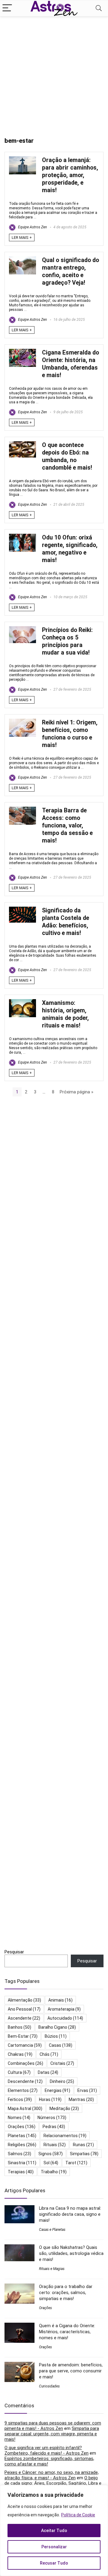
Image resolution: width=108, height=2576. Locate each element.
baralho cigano (57, 2027)
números (52, 2118)
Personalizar (54, 2547)
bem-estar (23, 2036)
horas (50, 2099)
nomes (19, 2118)
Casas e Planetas (52, 2230)
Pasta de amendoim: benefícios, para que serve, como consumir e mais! (71, 2371)
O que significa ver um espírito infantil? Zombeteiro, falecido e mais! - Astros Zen (46, 2450)
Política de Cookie (78, 2515)
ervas (87, 2090)
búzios (56, 2036)
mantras (81, 2099)
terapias (21, 2172)
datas (48, 2072)
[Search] (99, 8)
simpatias (84, 2154)
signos (51, 2154)
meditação (64, 2109)
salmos (19, 2154)
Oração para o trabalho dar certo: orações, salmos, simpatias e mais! (66, 2293)
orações (22, 2127)
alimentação (24, 2000)
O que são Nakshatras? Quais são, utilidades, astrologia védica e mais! (71, 2253)
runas (83, 2145)
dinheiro (62, 2081)
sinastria (22, 2163)
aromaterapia (64, 2009)
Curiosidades (49, 2386)
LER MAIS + (22, 238)
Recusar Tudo (54, 2563)
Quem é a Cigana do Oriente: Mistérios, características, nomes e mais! (67, 2332)
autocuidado (65, 2018)
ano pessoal (24, 2009)
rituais (55, 2145)
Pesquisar (14, 1952)
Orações (45, 2308)
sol (51, 2163)
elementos (23, 2090)
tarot (76, 2163)
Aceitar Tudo (54, 2531)
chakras (20, 2054)
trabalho (54, 2172)
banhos (19, 2027)
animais (60, 2000)
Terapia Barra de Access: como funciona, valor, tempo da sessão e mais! (67, 825)
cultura (19, 2072)
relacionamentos (65, 2136)
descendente (25, 2081)
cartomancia (25, 2045)
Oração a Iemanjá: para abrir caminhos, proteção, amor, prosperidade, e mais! (70, 175)
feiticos (20, 2099)
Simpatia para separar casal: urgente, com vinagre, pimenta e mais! (52, 2434)
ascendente (24, 2018)
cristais (62, 2063)
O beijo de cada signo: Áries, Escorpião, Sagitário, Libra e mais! (53, 2483)
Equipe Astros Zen (32, 227)
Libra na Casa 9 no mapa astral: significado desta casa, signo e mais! (70, 2214)
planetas (22, 2136)
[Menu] (7, 8)
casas (61, 2045)
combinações (25, 2063)
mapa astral (25, 2109)
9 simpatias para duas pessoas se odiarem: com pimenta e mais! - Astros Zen (53, 2426)
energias (57, 2090)
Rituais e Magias (52, 2269)
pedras (54, 2127)
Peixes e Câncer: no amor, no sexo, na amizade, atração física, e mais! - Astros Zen (52, 2475)
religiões (22, 2145)
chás (49, 2054)
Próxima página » (76, 1092)
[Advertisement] (54, 74)
